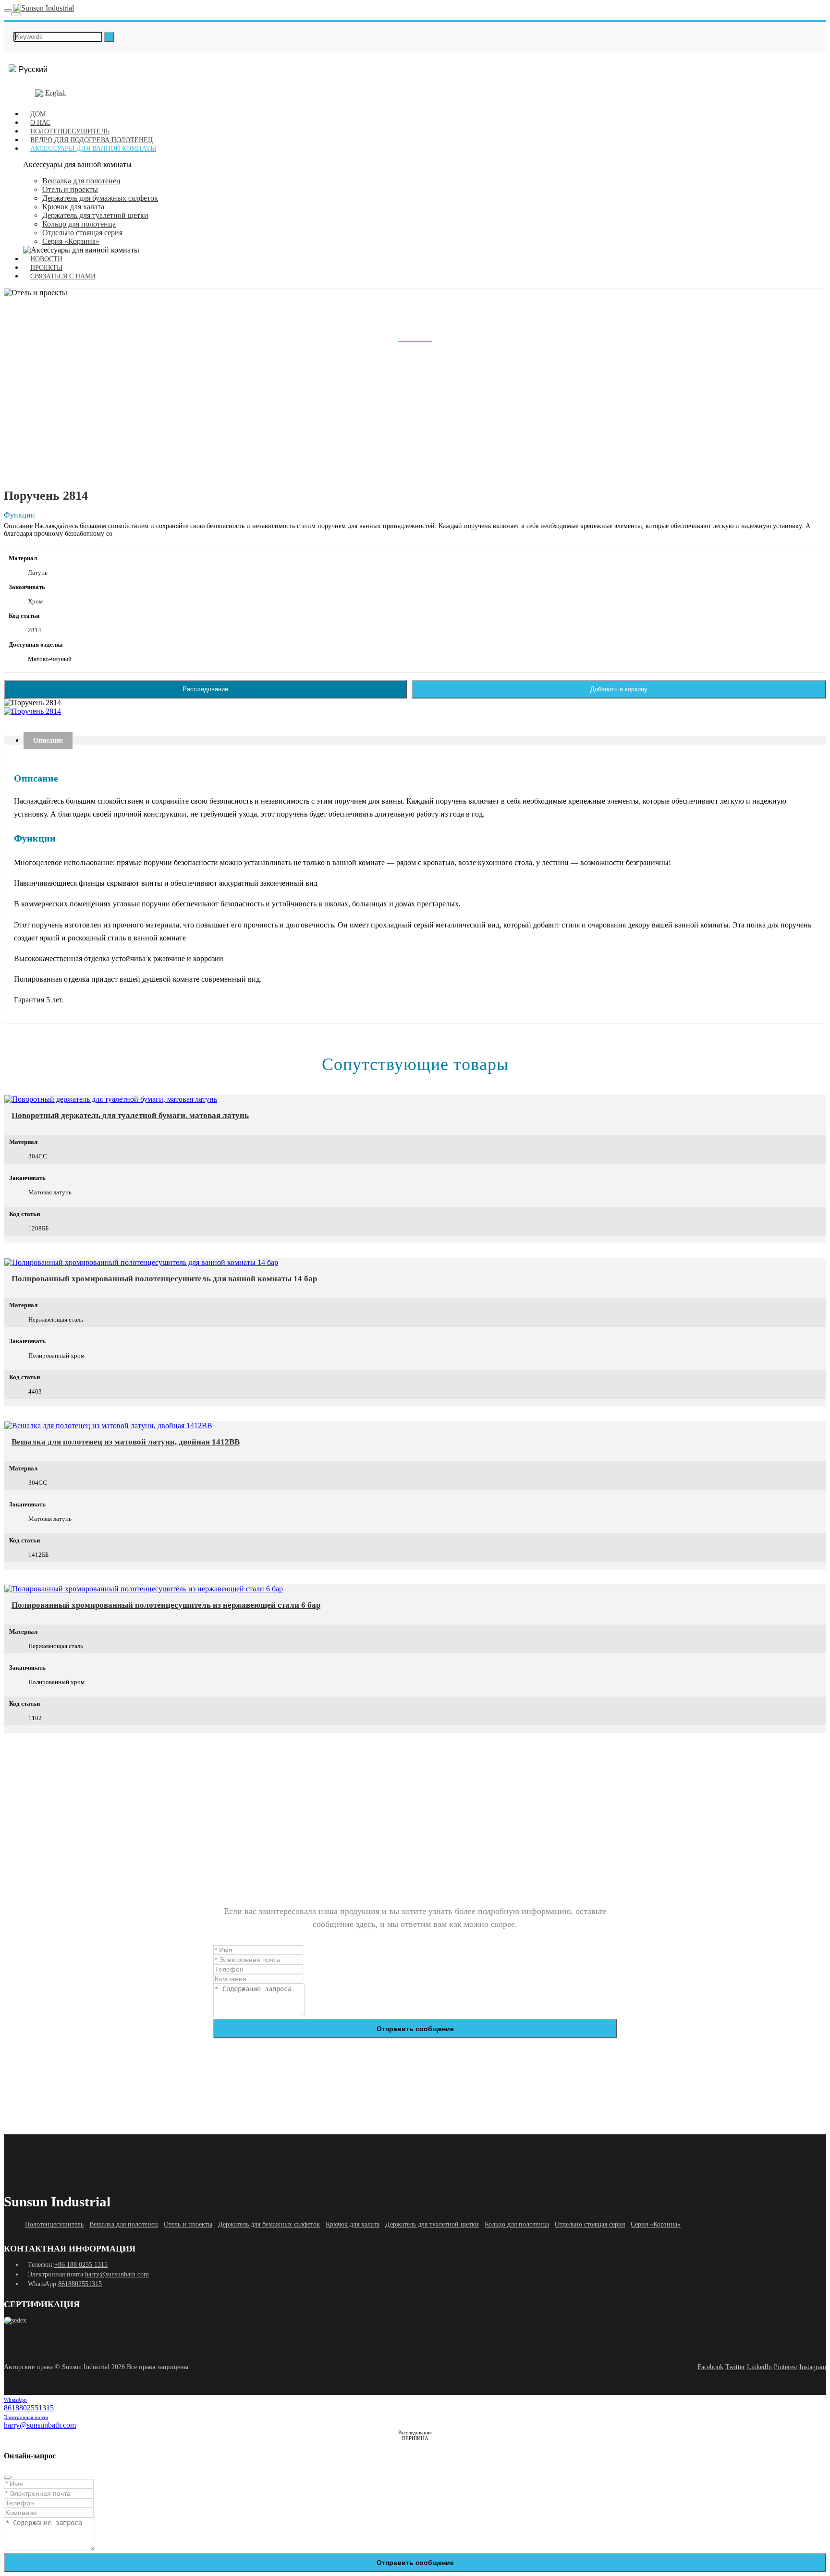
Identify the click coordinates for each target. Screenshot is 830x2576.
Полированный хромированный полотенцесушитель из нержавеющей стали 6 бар (166, 1605)
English (55, 93)
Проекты (46, 268)
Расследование (205, 689)
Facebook (710, 2367)
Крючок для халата (73, 207)
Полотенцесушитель (70, 131)
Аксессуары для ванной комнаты (93, 149)
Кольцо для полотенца (79, 224)
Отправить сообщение (415, 2029)
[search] (109, 37)
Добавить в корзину (619, 689)
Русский (33, 69)
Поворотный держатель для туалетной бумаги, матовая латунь (130, 1115)
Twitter (735, 2367)
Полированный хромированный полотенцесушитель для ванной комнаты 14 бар (164, 1279)
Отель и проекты (70, 189)
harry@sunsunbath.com (117, 2274)
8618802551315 (80, 2284)
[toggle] (8, 11)
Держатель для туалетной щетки (95, 215)
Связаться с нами (63, 276)
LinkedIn (759, 2367)
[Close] (8, 2477)
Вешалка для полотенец (81, 181)
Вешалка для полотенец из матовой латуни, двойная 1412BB (126, 1442)
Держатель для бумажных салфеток (100, 198)
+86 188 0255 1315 (81, 2265)
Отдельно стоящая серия (82, 233)
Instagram (813, 2367)
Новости (46, 259)
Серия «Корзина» (71, 241)
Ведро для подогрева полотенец (92, 140)
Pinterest (786, 2367)
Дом (38, 114)
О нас (40, 123)
